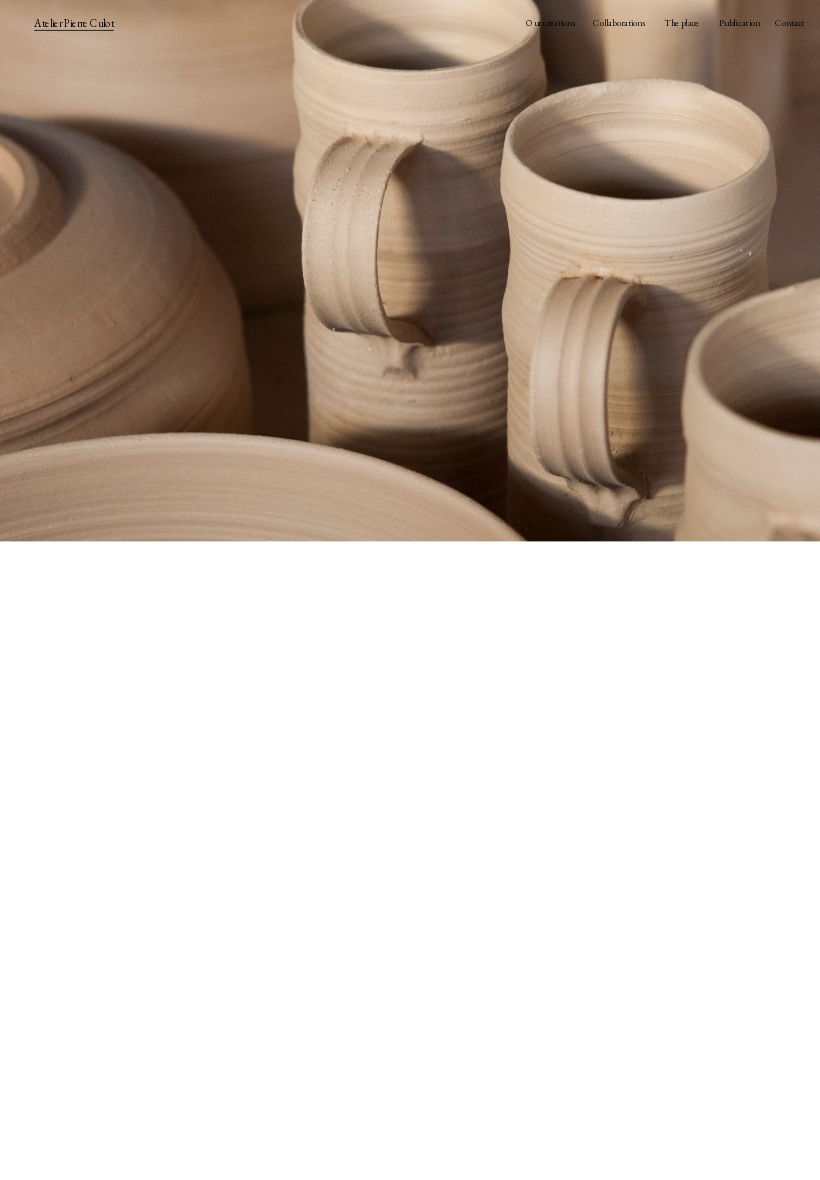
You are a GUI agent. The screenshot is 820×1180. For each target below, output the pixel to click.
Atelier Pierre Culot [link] (73, 23)
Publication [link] (738, 23)
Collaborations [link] (619, 23)
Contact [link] (789, 23)
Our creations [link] (550, 23)
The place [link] (681, 23)
